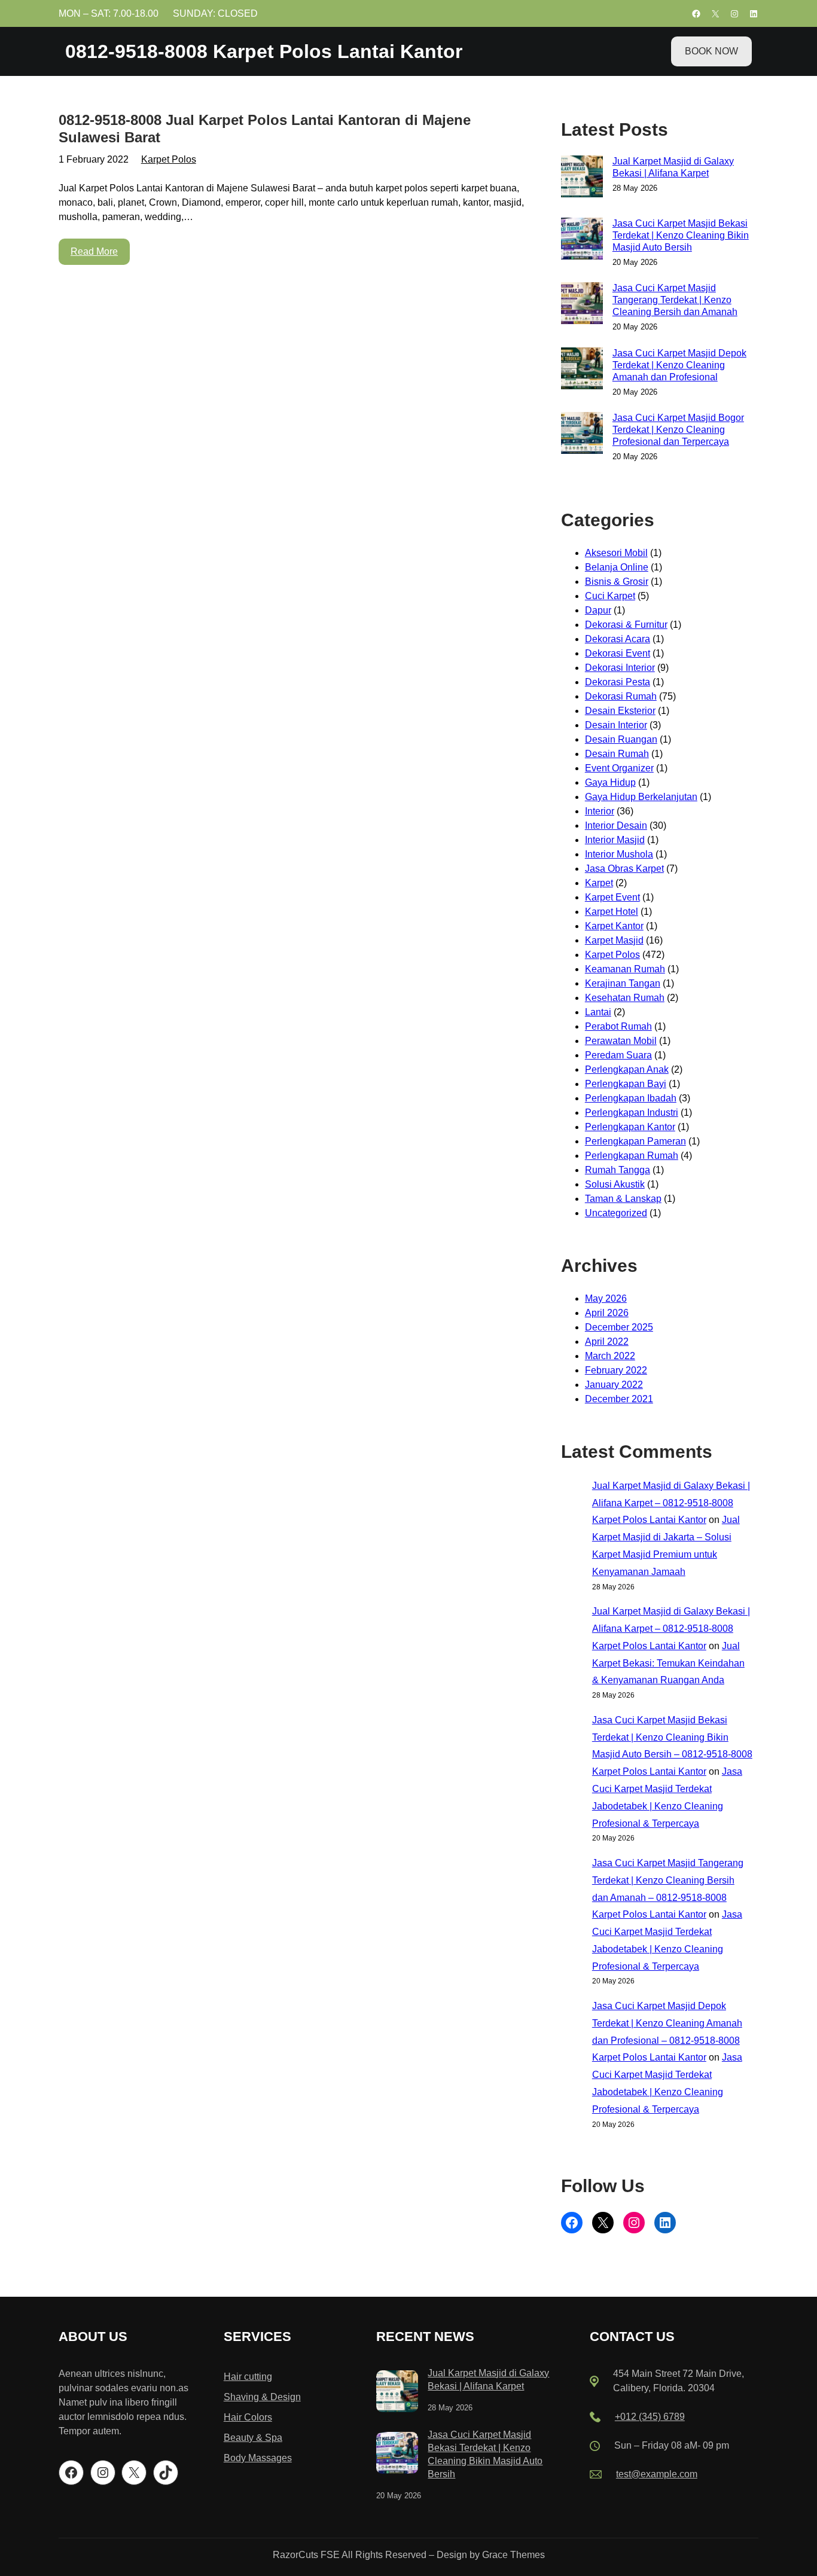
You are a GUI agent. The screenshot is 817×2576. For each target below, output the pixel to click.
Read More (94, 251)
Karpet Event (612, 897)
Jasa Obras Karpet (624, 869)
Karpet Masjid (614, 940)
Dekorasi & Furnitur (626, 625)
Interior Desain (616, 825)
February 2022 (616, 1370)
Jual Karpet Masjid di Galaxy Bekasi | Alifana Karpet (673, 167)
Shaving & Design (262, 2397)
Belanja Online (617, 567)
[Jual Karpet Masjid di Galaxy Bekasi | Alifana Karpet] (397, 2393)
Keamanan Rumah (625, 969)
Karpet (599, 883)
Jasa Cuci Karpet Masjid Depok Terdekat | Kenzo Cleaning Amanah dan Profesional (679, 365)
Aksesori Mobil (616, 553)
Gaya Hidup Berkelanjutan (641, 797)
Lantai (598, 1012)
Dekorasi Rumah (621, 696)
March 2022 (610, 1356)
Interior (600, 811)
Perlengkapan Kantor (630, 1127)
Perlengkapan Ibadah (631, 1098)
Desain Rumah (617, 754)
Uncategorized (616, 1213)
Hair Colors (248, 2417)
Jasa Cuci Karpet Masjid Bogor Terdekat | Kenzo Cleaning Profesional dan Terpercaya (678, 430)
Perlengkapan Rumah (632, 1156)
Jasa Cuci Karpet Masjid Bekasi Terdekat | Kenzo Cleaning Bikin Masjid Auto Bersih (681, 235)
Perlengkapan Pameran (635, 1141)
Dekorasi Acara (618, 639)
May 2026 (606, 1298)
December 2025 (619, 1327)
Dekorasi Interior (620, 668)
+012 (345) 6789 (650, 2417)
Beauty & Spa (253, 2438)
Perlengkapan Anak (627, 1069)
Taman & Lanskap (623, 1199)
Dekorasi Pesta (618, 682)
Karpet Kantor (614, 926)
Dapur (598, 610)
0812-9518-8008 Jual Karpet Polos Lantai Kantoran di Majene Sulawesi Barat (265, 129)
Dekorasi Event (618, 653)
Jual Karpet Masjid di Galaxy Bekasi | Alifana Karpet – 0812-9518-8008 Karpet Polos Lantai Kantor (671, 1503)
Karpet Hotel (612, 912)
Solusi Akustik (615, 1184)
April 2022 (607, 1342)
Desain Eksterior (620, 711)
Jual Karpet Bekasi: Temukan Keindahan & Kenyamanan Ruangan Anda (668, 1663)
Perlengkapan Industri (632, 1112)
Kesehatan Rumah (625, 998)
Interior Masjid (615, 840)
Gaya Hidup (610, 782)
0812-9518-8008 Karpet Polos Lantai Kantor (264, 51)
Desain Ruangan (621, 739)
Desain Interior (616, 725)
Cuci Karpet (610, 596)
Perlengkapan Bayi (626, 1084)
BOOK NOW (711, 51)
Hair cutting (248, 2377)
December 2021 (619, 1399)
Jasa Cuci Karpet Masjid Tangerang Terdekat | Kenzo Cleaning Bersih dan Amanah (675, 300)
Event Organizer (619, 768)
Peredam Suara (618, 1055)
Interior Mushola (619, 854)
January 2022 (614, 1385)
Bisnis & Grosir (617, 582)
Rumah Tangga (618, 1170)
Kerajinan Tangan (623, 983)
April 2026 (607, 1313)
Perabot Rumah (618, 1026)
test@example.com (657, 2474)
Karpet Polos (169, 159)
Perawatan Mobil (621, 1041)
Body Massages (258, 2458)
